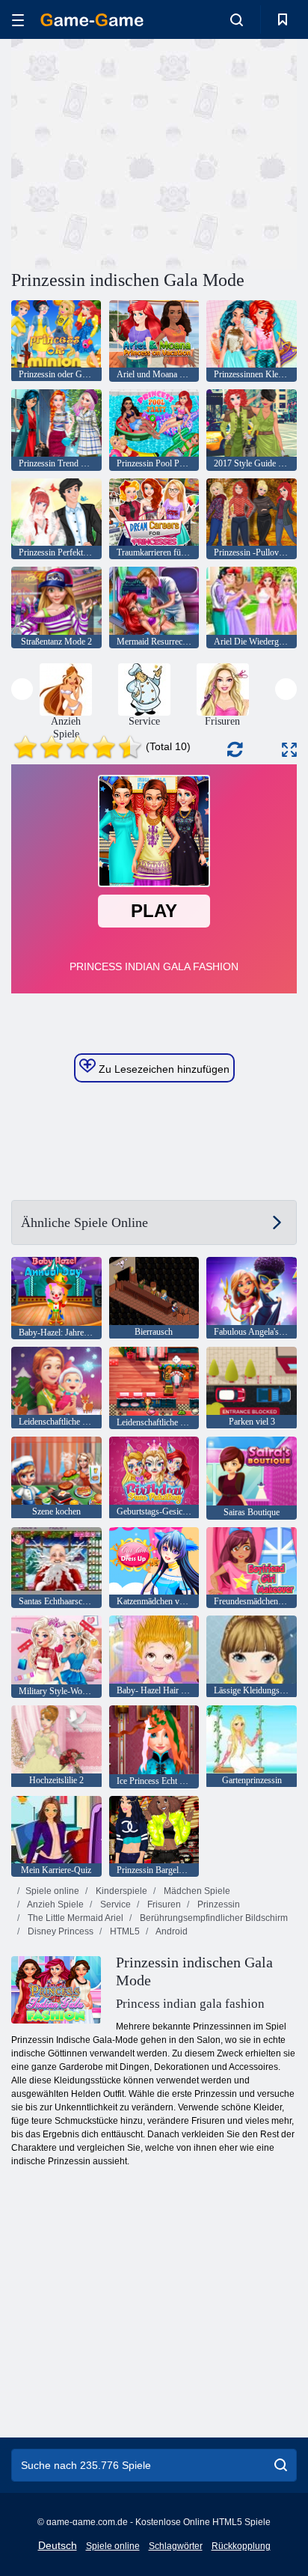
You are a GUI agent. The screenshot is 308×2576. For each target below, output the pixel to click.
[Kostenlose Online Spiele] (92, 20)
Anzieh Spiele (55, 1904)
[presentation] (22, 689)
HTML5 (124, 1931)
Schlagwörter (176, 2546)
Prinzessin (218, 1904)
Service (114, 1904)
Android (171, 1931)
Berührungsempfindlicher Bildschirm (213, 1918)
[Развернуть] (289, 750)
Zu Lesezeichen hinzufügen (163, 1069)
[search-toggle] (237, 19)
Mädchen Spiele (196, 1891)
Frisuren (163, 1904)
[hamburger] (18, 20)
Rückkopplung (241, 2546)
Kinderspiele (120, 1891)
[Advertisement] (138, 152)
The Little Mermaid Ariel (74, 1918)
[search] (281, 2465)
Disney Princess (59, 1931)
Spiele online (52, 1891)
